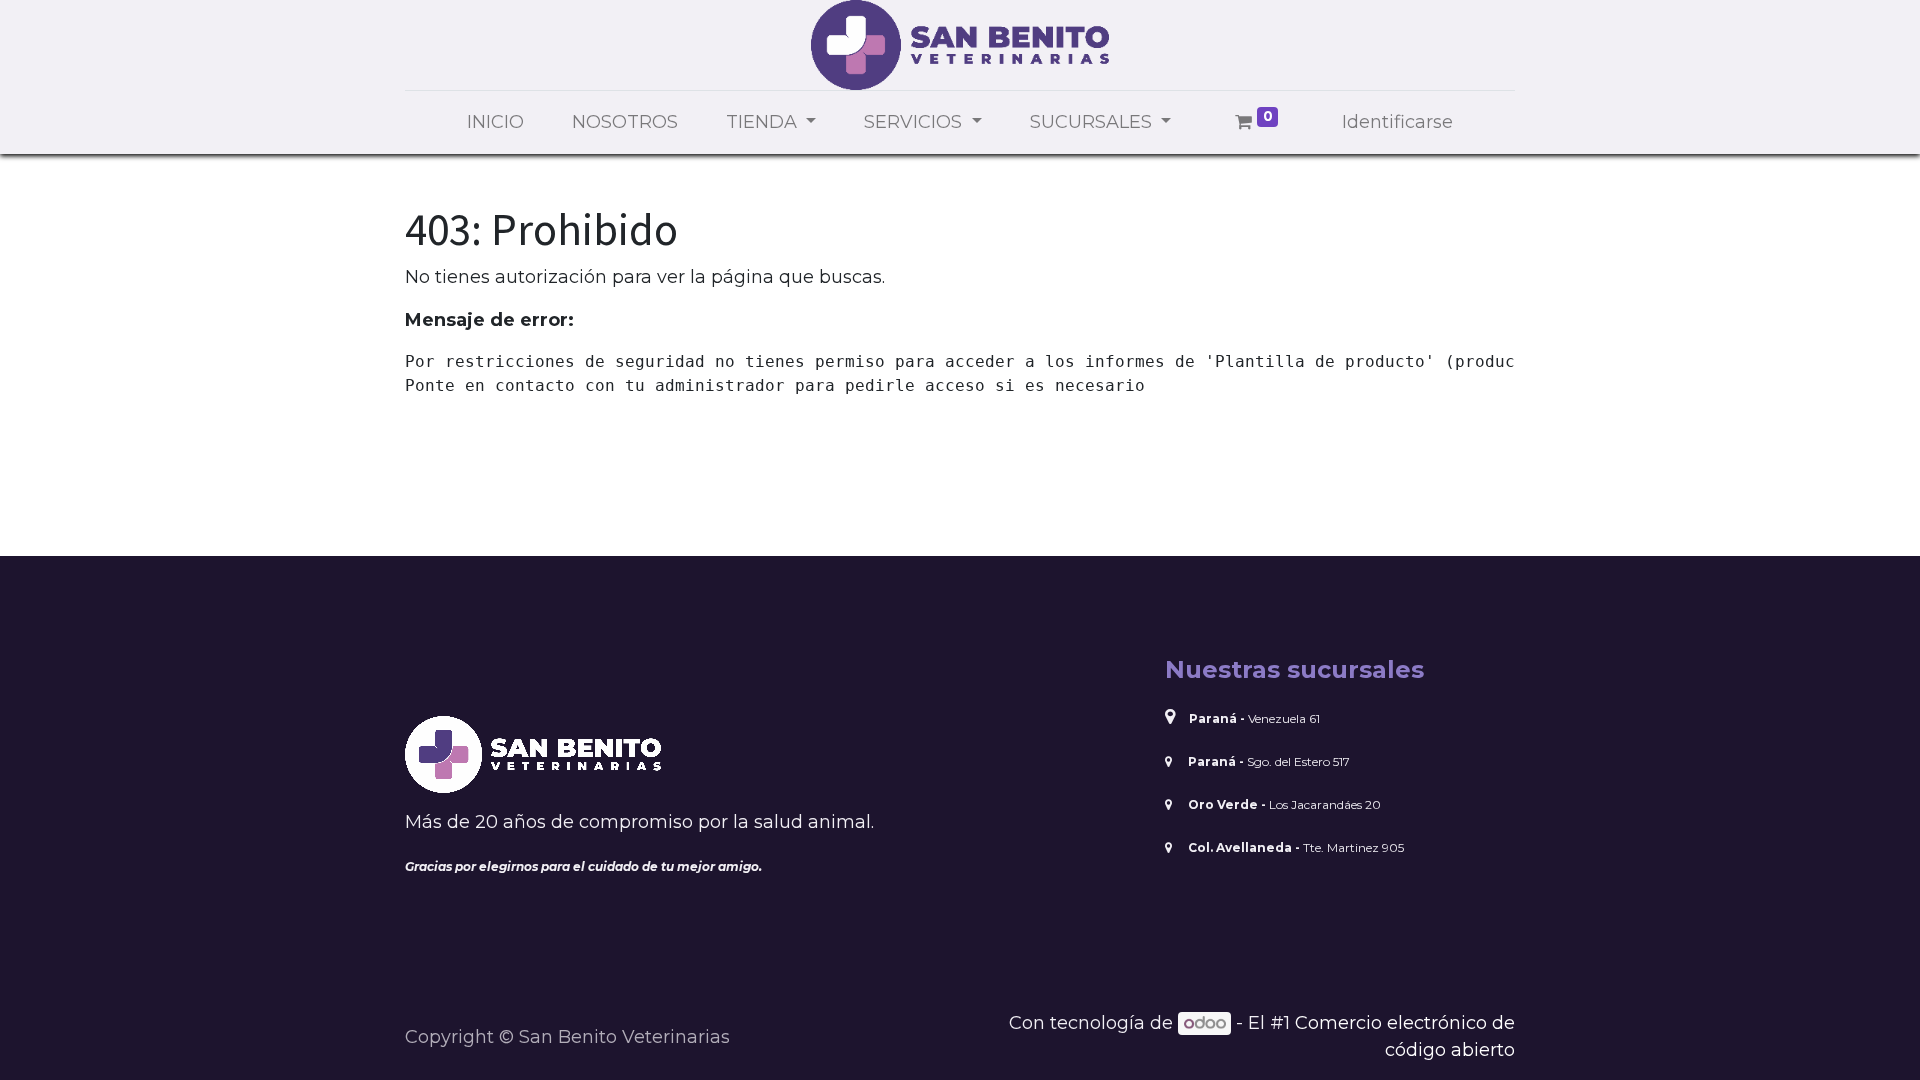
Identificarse (1397, 122)
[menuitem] (495, 122)
